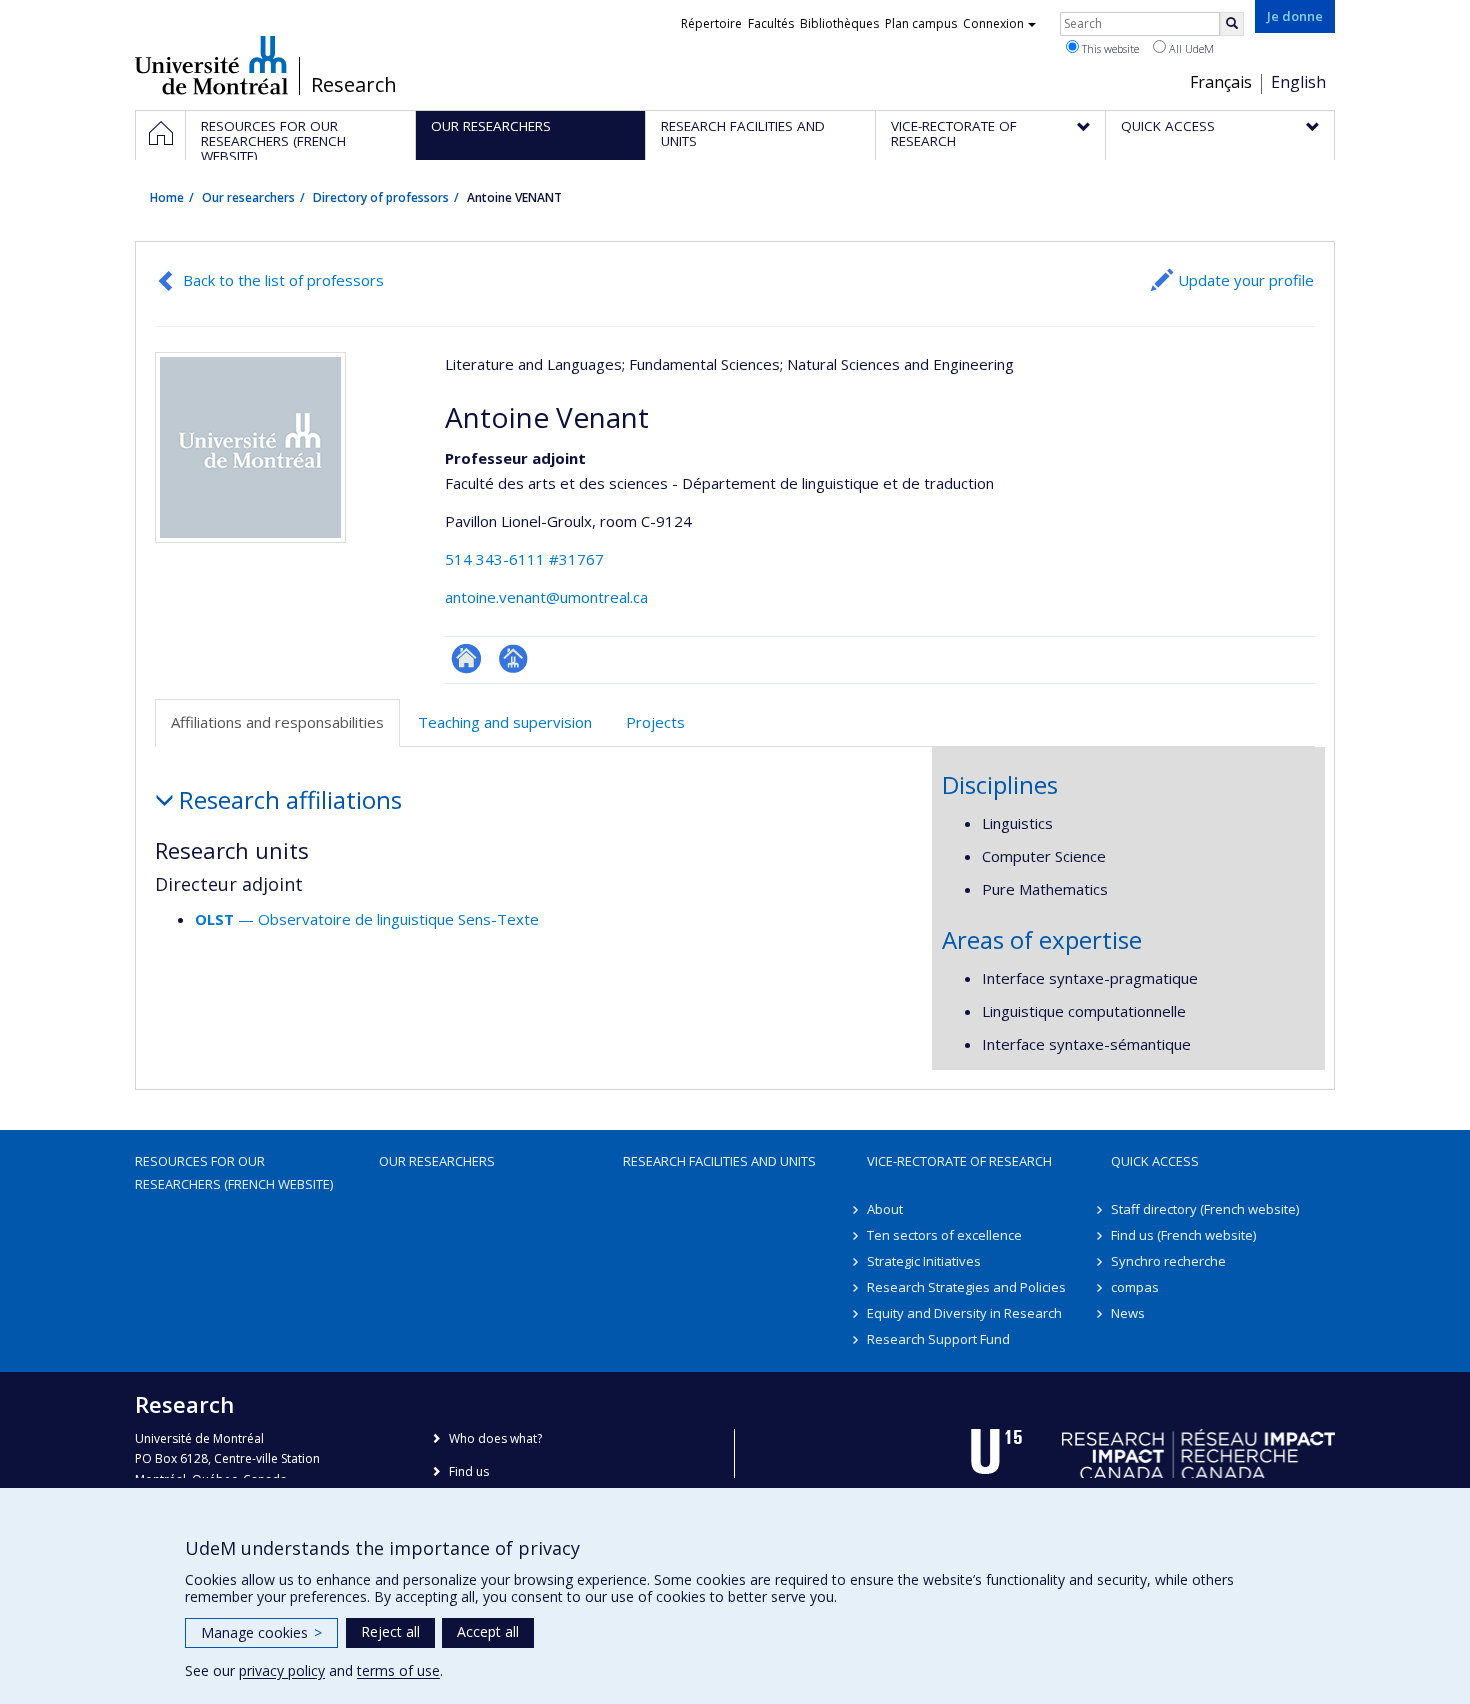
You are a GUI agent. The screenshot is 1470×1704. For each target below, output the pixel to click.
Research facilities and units (719, 1161)
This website (1109, 48)
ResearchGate (466, 658)
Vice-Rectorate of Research (959, 1161)
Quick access (1155, 1161)
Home (167, 197)
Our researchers (248, 197)
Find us (469, 1471)
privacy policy (282, 1670)
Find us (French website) (1183, 1235)
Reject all (390, 1631)
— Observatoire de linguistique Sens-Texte (367, 919)
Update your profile (1246, 280)
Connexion (993, 23)
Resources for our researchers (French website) (234, 1172)
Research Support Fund (938, 1339)
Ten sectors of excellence (944, 1235)
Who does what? (495, 1438)
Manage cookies (261, 1632)
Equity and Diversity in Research (964, 1313)
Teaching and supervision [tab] (505, 722)
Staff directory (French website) (1205, 1209)
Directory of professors (381, 197)
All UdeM (1190, 48)
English (1298, 82)
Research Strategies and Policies (966, 1287)
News (1128, 1313)
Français (1221, 82)
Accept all (488, 1631)
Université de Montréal (211, 65)
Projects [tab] (655, 722)
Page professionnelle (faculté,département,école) (513, 658)
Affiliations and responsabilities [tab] (277, 722)
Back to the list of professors (283, 280)
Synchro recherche (1168, 1261)
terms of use (398, 1670)
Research (354, 85)
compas (1135, 1287)
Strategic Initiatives (924, 1261)
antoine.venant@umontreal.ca (546, 597)
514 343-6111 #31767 (524, 559)
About (885, 1209)
